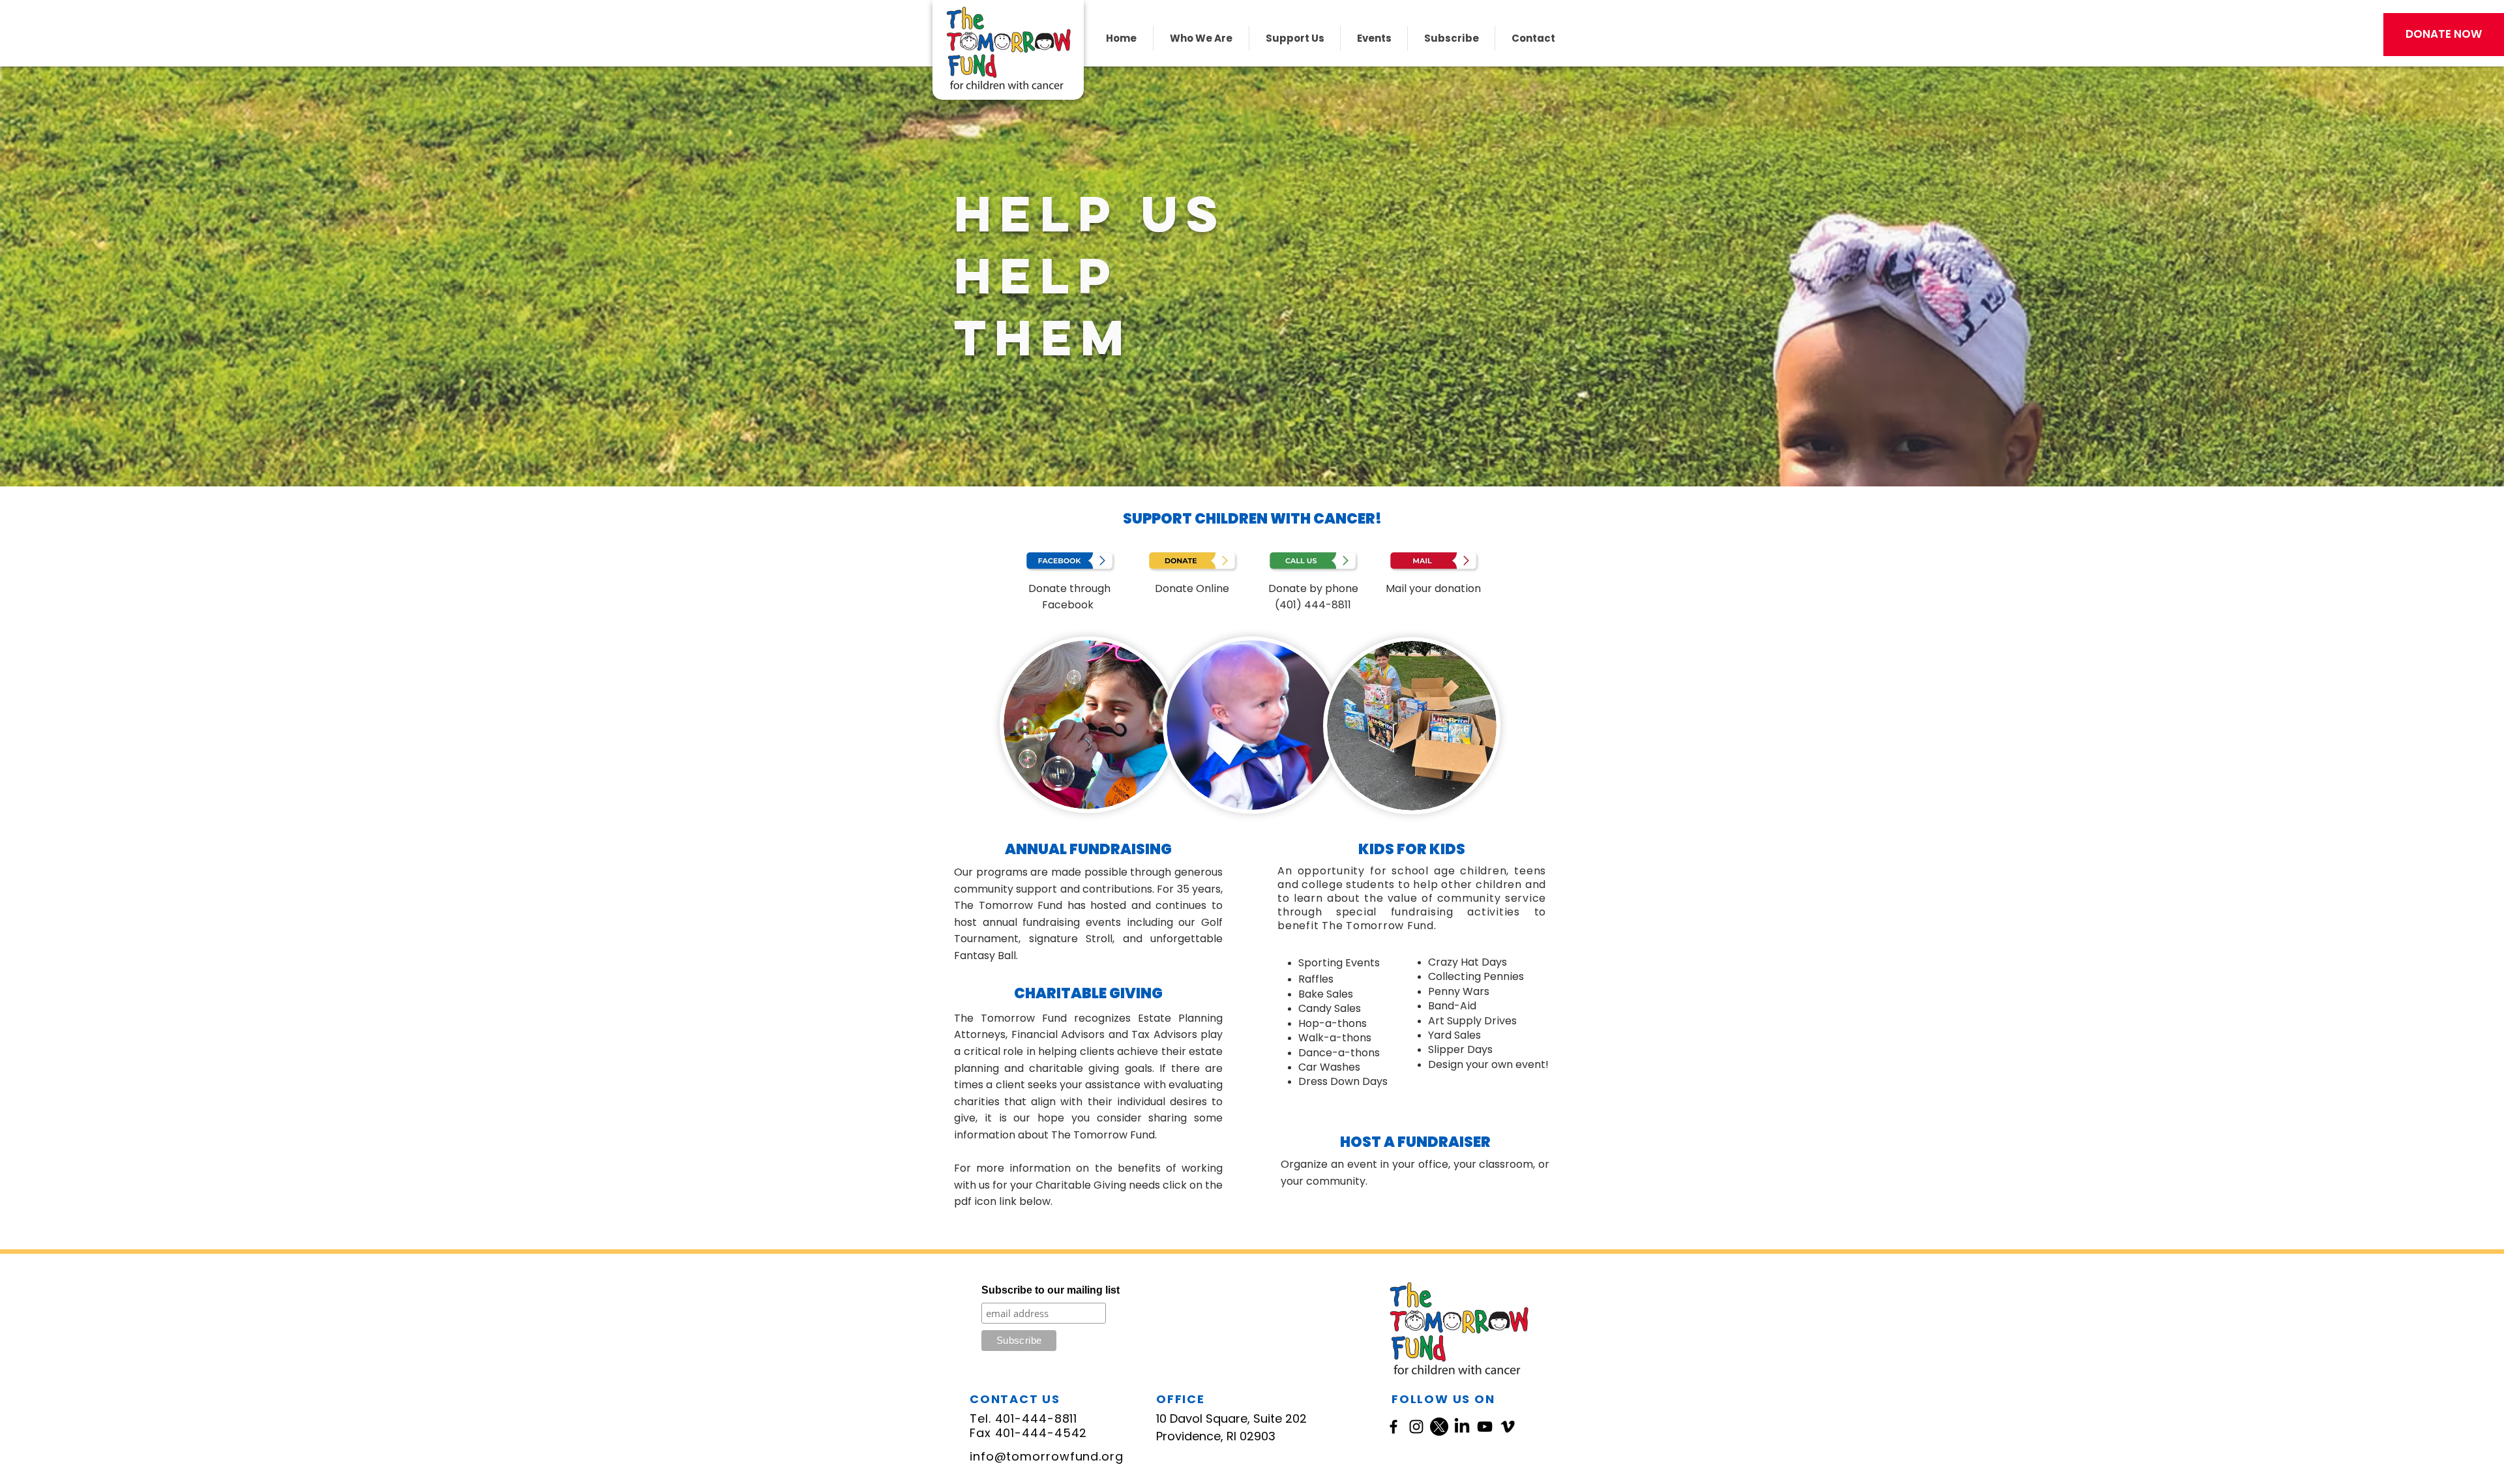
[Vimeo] (1508, 1427)
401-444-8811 (1036, 1418)
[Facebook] (1394, 1427)
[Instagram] (1416, 1427)
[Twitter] (1439, 1427)
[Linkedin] (1462, 1427)
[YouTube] (1485, 1427)
